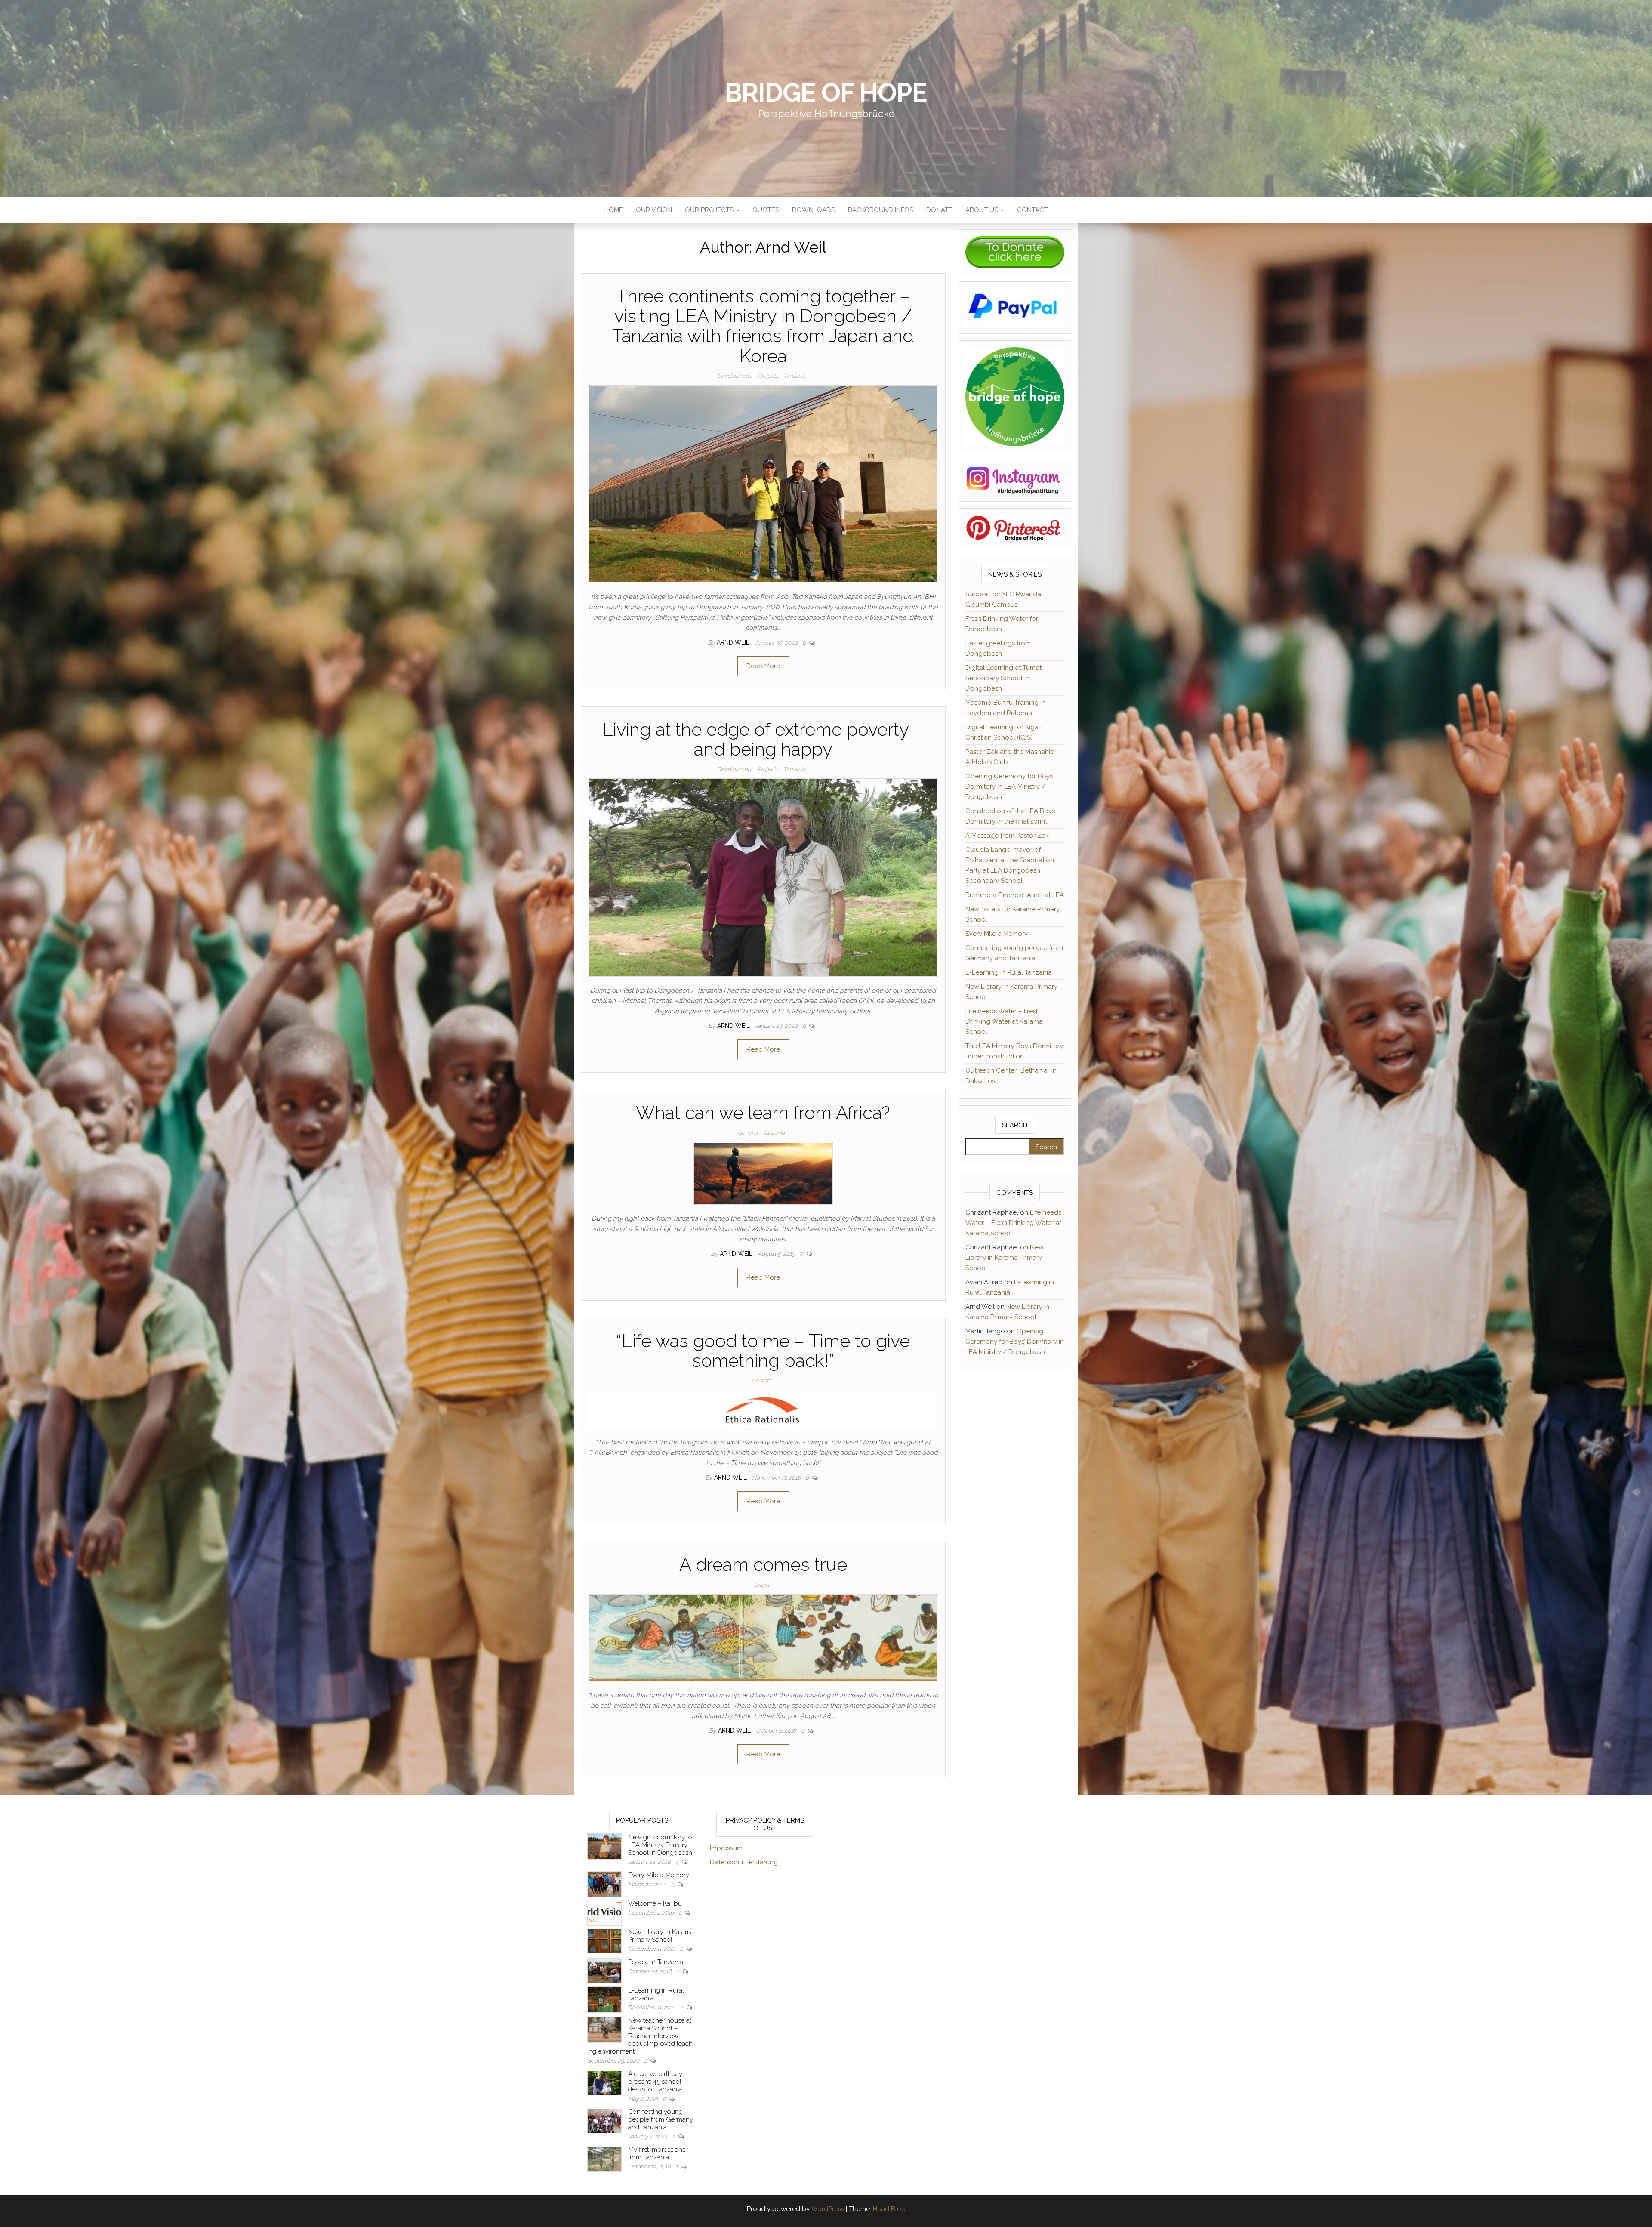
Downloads (814, 210)
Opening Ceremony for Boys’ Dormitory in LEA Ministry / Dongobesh (1009, 787)
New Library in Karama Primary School (1005, 1258)
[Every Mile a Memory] (604, 1884)
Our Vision (654, 210)
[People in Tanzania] (604, 1971)
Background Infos (881, 210)
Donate (939, 210)
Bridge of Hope (826, 93)
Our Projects (710, 210)
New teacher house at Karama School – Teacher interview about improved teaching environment (641, 2036)
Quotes (766, 210)
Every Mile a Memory (997, 934)
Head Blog (889, 2209)
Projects (768, 376)
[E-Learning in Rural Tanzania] (604, 1999)
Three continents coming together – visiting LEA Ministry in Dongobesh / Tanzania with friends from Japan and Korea (763, 326)
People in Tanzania (656, 1962)
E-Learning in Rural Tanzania (1009, 972)
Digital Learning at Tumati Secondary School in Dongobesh (1004, 678)
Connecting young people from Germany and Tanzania (661, 2119)
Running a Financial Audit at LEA (1015, 895)
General (748, 1133)
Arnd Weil (734, 642)
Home (614, 210)
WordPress (828, 2209)
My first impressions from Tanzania (657, 2153)
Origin (761, 1585)
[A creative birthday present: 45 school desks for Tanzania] (604, 2082)
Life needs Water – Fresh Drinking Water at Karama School (1004, 1021)
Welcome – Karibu (655, 1903)
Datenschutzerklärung (744, 1862)
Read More (763, 666)
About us (983, 210)
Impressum (726, 1848)
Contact (1032, 210)
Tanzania (794, 376)
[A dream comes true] (763, 1637)
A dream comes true (763, 1565)
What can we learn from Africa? (763, 1113)
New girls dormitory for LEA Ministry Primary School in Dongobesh (661, 1845)
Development (735, 376)
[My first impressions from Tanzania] (604, 2158)
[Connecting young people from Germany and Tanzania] (604, 2120)
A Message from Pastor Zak (1007, 836)
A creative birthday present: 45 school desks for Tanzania (655, 2082)
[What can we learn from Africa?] (763, 1173)
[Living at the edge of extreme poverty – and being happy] (763, 877)
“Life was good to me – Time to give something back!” (763, 1351)
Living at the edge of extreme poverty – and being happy (763, 739)
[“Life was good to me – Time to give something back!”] (763, 1409)
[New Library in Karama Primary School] (604, 1940)
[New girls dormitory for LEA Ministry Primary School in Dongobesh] (604, 1846)
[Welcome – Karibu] (604, 1912)
